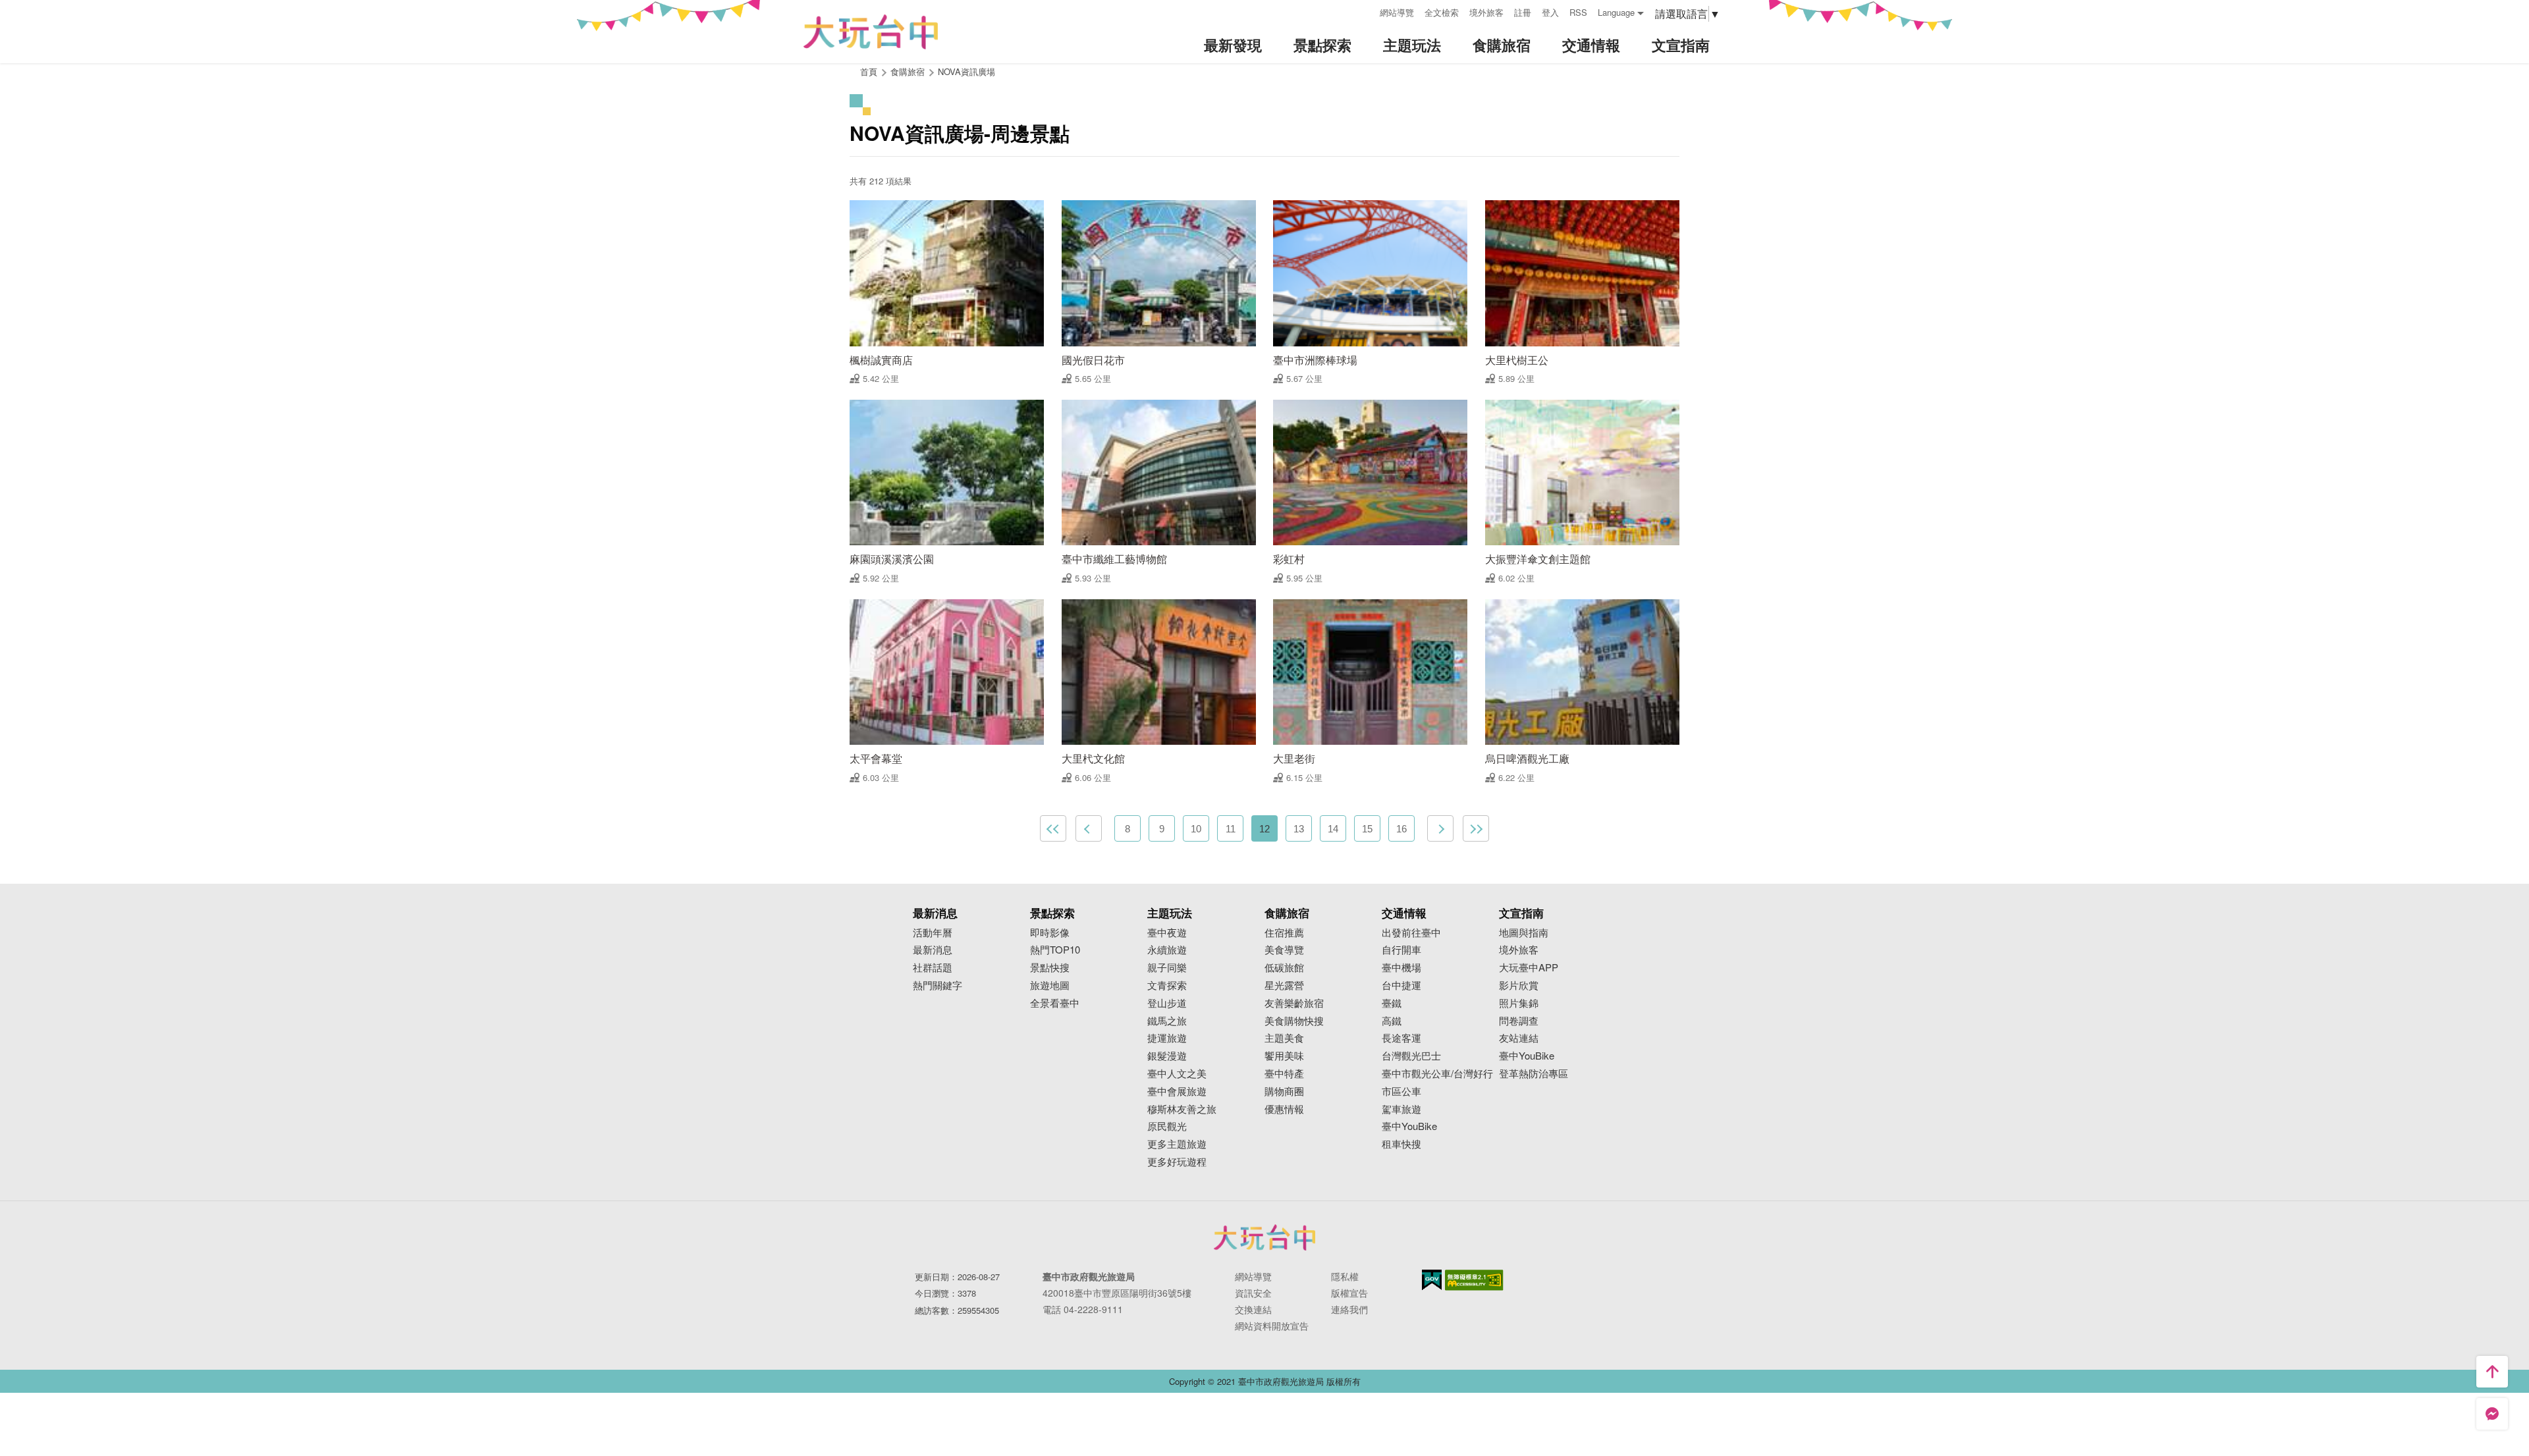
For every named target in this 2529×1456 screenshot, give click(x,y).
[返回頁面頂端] (2492, 1372)
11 (1231, 829)
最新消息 (933, 950)
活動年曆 (933, 933)
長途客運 (1401, 1038)
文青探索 (1167, 985)
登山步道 (1167, 1003)
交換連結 (1253, 1309)
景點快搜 (1050, 968)
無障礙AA (1474, 1280)
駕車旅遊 (1401, 1109)
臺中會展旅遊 (1177, 1092)
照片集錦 (1519, 1003)
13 (1299, 829)
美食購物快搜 (1294, 1021)
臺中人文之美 (1177, 1074)
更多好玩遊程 (1177, 1162)
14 (1333, 829)
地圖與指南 (1524, 933)
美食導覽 (1284, 950)
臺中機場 (1401, 968)
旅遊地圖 (1050, 985)
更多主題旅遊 (1177, 1144)
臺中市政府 (1264, 1237)
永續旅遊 (1167, 950)
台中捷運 (1401, 985)
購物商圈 (1284, 1092)
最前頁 (1053, 828)
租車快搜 (1401, 1144)
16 (1401, 829)
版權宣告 (1349, 1293)
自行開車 (1401, 950)
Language (1616, 12)
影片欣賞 (1519, 985)
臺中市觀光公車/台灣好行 (1437, 1074)
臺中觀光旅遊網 (871, 32)
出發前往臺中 (1411, 933)
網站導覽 (1397, 12)
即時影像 (1050, 933)
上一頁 (1089, 828)
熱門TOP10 (1055, 950)
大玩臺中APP (1529, 968)
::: (1365, 11)
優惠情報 (1284, 1109)
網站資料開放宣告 (1272, 1326)
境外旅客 (1486, 12)
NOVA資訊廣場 (966, 71)
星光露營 (1284, 985)
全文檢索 (1442, 12)
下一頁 (1440, 828)
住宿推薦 (1284, 933)
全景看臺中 (1055, 1003)
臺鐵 (1392, 1003)
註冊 (1523, 12)
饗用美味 (1284, 1056)
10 (1196, 829)
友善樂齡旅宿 (1294, 1003)
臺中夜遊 (1167, 933)
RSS (1578, 12)
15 (1367, 829)
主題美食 (1284, 1038)
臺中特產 (1284, 1074)
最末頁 (1476, 828)
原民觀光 (1167, 1126)
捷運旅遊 (1167, 1038)
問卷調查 (1519, 1021)
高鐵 (1392, 1021)
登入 (1550, 12)
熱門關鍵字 (938, 985)
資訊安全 (1253, 1293)
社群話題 (933, 968)
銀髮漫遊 (1167, 1056)
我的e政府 (1432, 1280)
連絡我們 (1349, 1309)
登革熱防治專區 (1534, 1074)
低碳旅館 (1284, 968)
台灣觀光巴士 (1411, 1056)
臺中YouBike (1409, 1126)
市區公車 (1401, 1092)
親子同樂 (1167, 968)
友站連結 (1519, 1038)
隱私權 (1345, 1276)
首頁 (869, 71)
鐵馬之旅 (1167, 1021)
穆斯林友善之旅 (1182, 1109)
